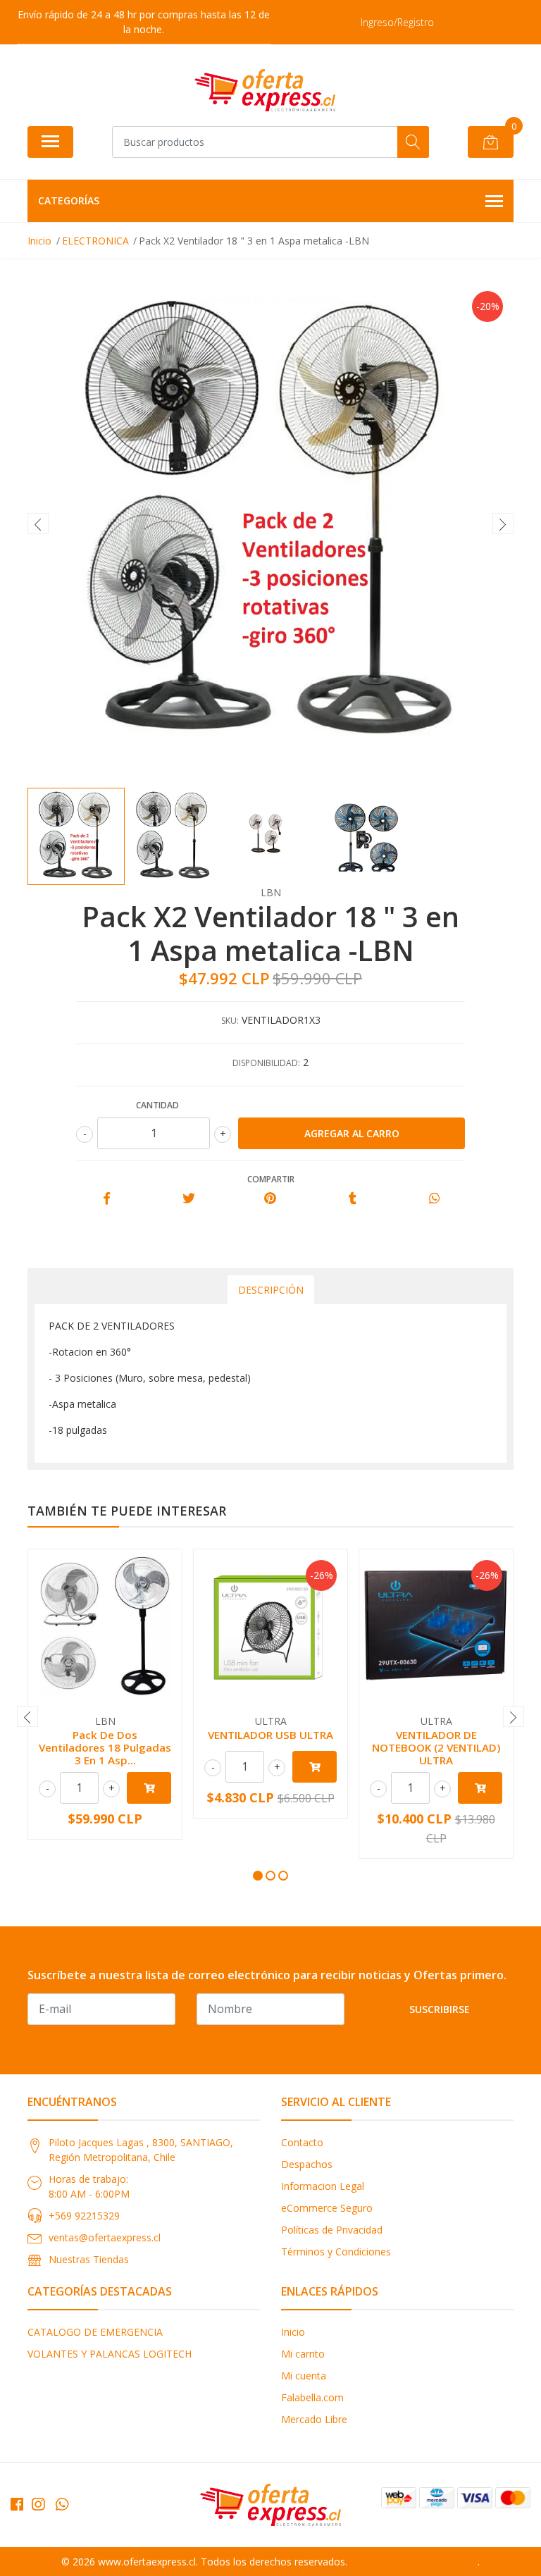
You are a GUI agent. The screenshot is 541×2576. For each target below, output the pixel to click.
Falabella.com (312, 2397)
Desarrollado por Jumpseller (414, 2562)
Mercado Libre (314, 2419)
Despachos (307, 2164)
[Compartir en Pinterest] (270, 1199)
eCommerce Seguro (327, 2208)
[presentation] (38, 524)
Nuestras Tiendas (89, 2259)
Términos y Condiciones (336, 2252)
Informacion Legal (323, 2186)
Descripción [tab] (271, 1290)
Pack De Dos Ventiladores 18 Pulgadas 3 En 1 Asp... (105, 1747)
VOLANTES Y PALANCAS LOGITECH (110, 2354)
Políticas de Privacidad (332, 2230)
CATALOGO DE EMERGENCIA (95, 2332)
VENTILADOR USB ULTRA (270, 1735)
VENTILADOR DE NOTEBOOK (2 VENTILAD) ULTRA (436, 1747)
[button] (258, 1876)
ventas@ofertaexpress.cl (105, 2237)
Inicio (293, 2332)
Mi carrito (303, 2354)
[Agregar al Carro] (149, 1788)
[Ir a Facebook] (17, 2504)
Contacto (302, 2142)
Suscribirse (440, 2009)
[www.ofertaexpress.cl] (265, 90)
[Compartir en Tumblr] (353, 1199)
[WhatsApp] (62, 2504)
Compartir (271, 1179)
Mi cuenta (304, 2376)
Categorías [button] (69, 200)
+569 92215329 (84, 2216)
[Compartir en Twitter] (188, 1199)
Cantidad (157, 1105)
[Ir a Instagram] (38, 2504)
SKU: (230, 1021)
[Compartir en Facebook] (107, 1199)
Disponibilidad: (266, 1063)
